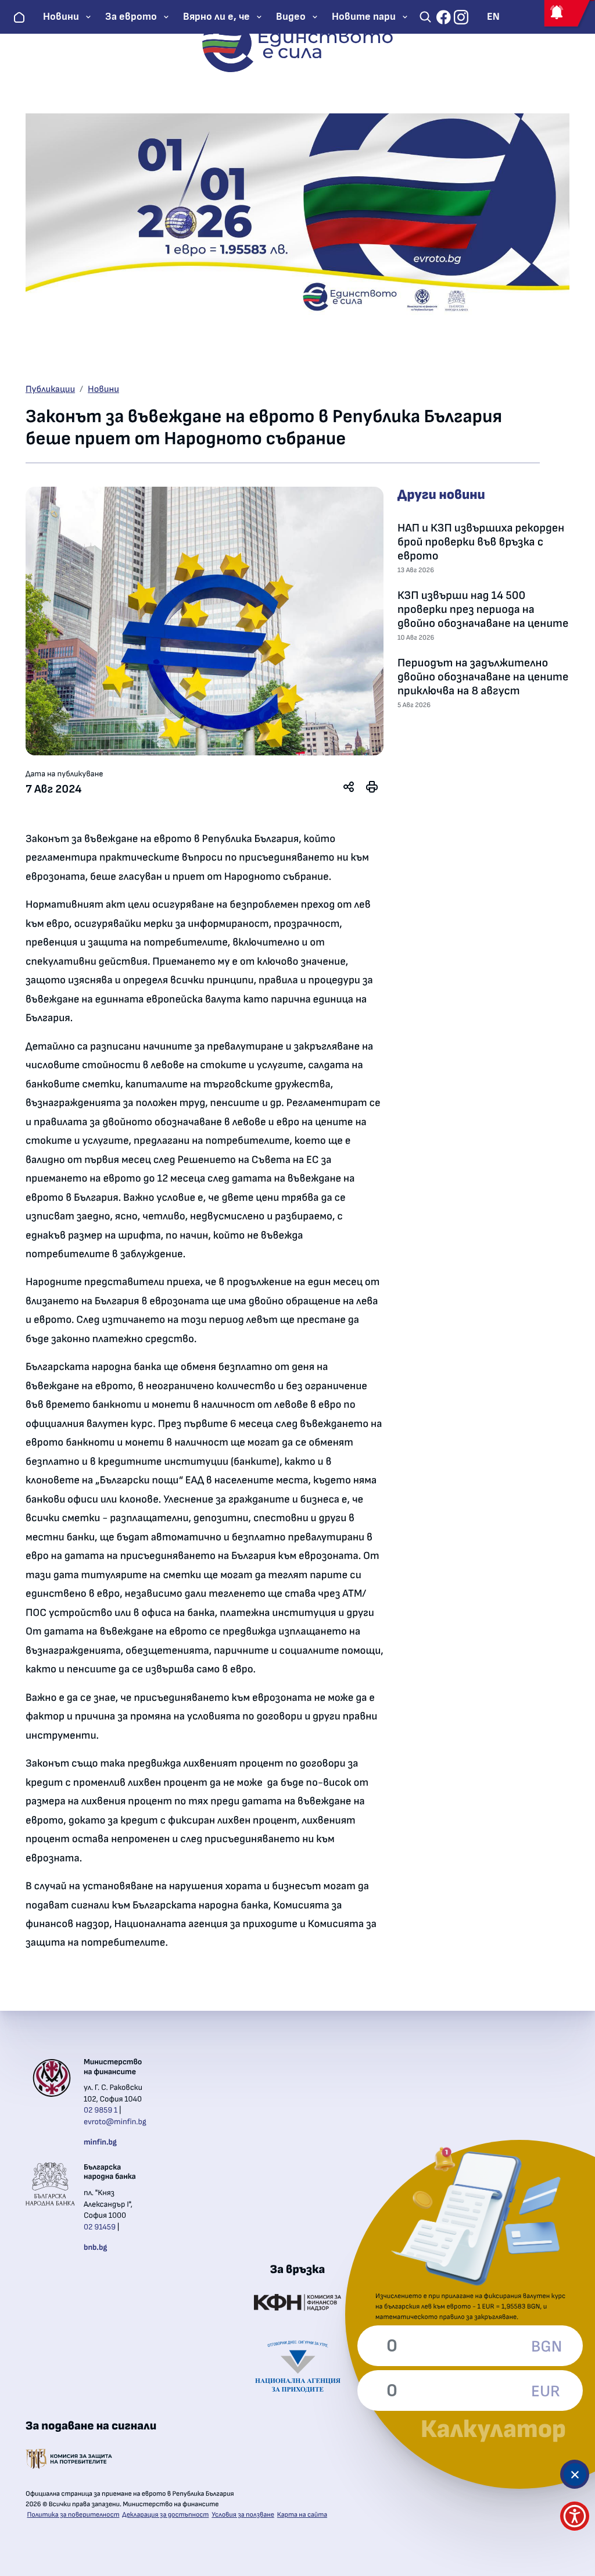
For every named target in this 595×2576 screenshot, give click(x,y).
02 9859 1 (101, 2110)
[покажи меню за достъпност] (575, 2516)
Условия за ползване (243, 2515)
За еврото (131, 17)
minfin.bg (100, 2142)
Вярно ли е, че (216, 17)
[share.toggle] (349, 787)
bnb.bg (95, 2247)
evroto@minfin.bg (115, 2122)
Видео (291, 17)
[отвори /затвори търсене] (425, 17)
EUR (546, 2392)
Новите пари (364, 17)
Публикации (50, 390)
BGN (546, 2347)
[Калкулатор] (575, 2474)
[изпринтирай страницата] (372, 787)
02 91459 (100, 2227)
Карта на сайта (302, 2515)
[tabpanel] (205, 621)
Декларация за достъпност (165, 2515)
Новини (61, 17)
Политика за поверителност (74, 2515)
